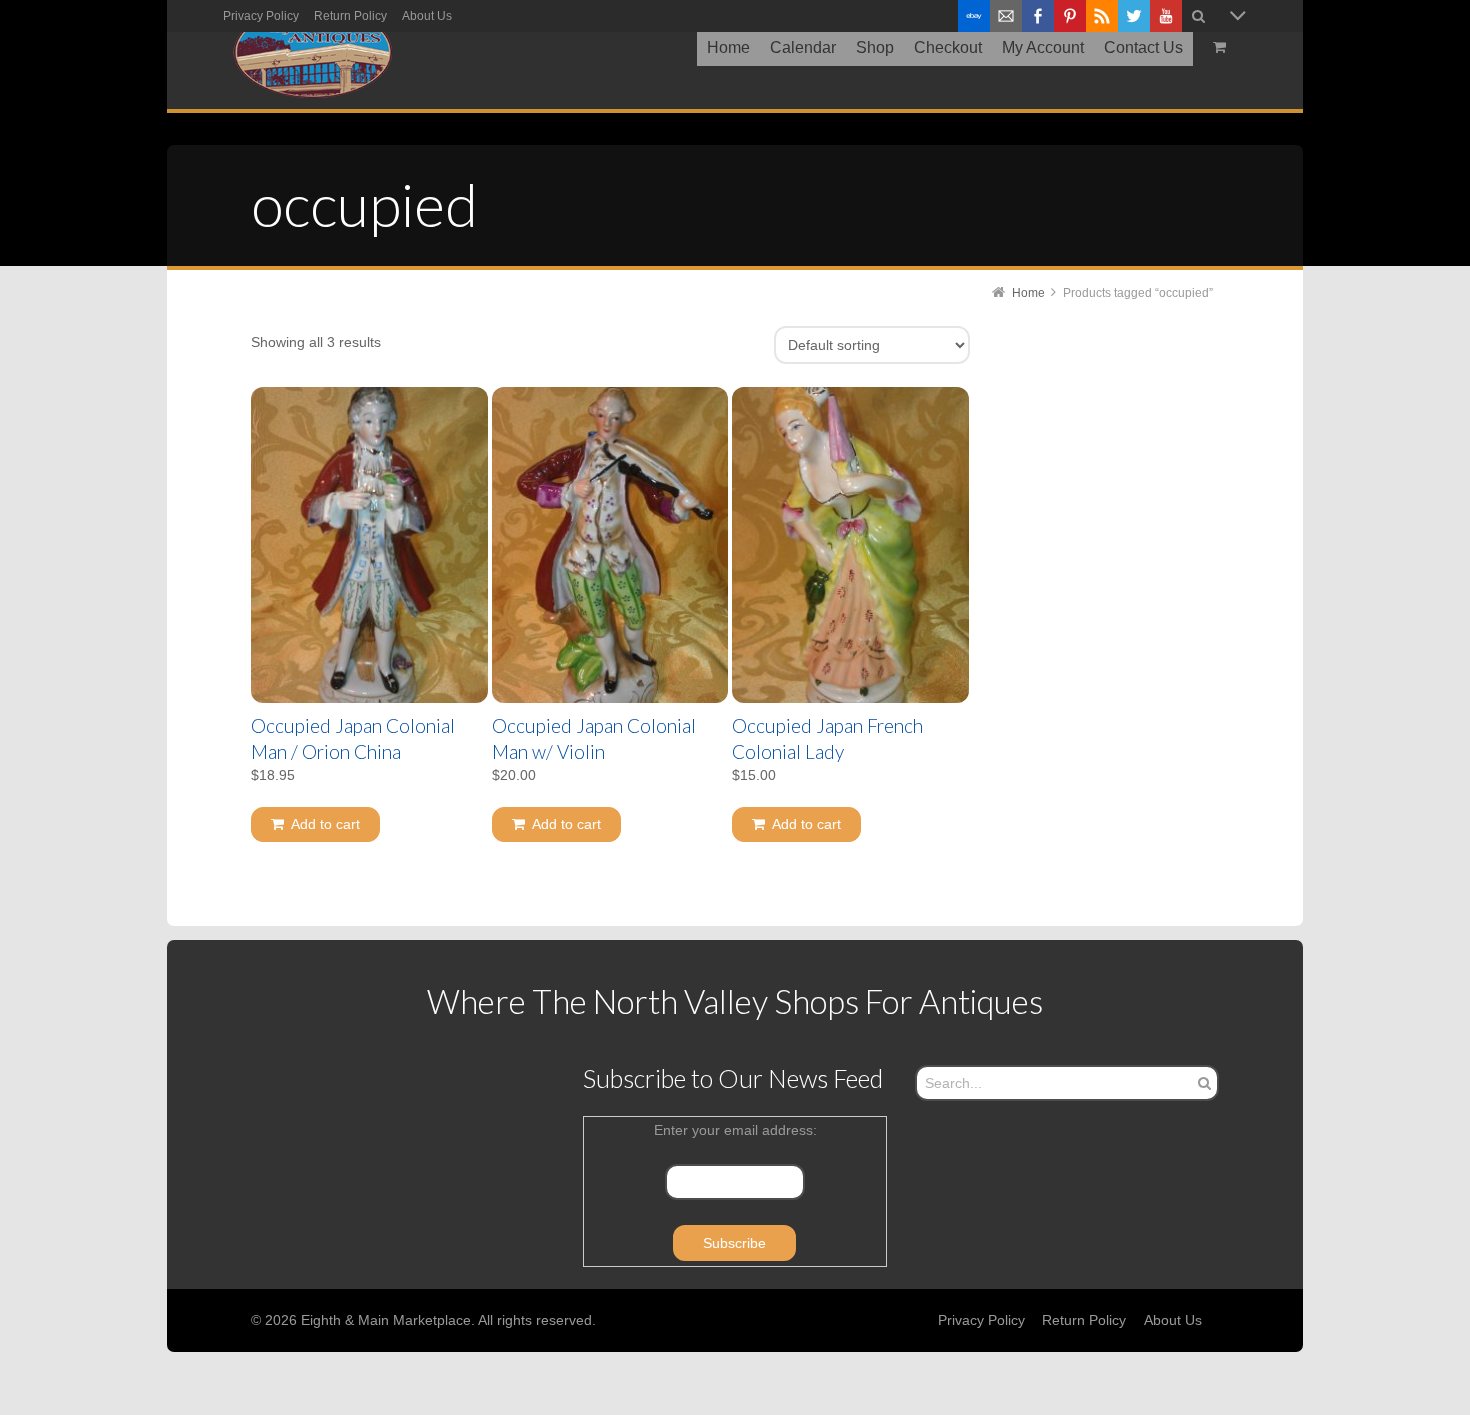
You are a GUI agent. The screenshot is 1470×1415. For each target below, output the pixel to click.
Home (1028, 293)
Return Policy (350, 16)
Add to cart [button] (325, 824)
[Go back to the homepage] (312, 53)
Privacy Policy (261, 16)
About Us (427, 16)
